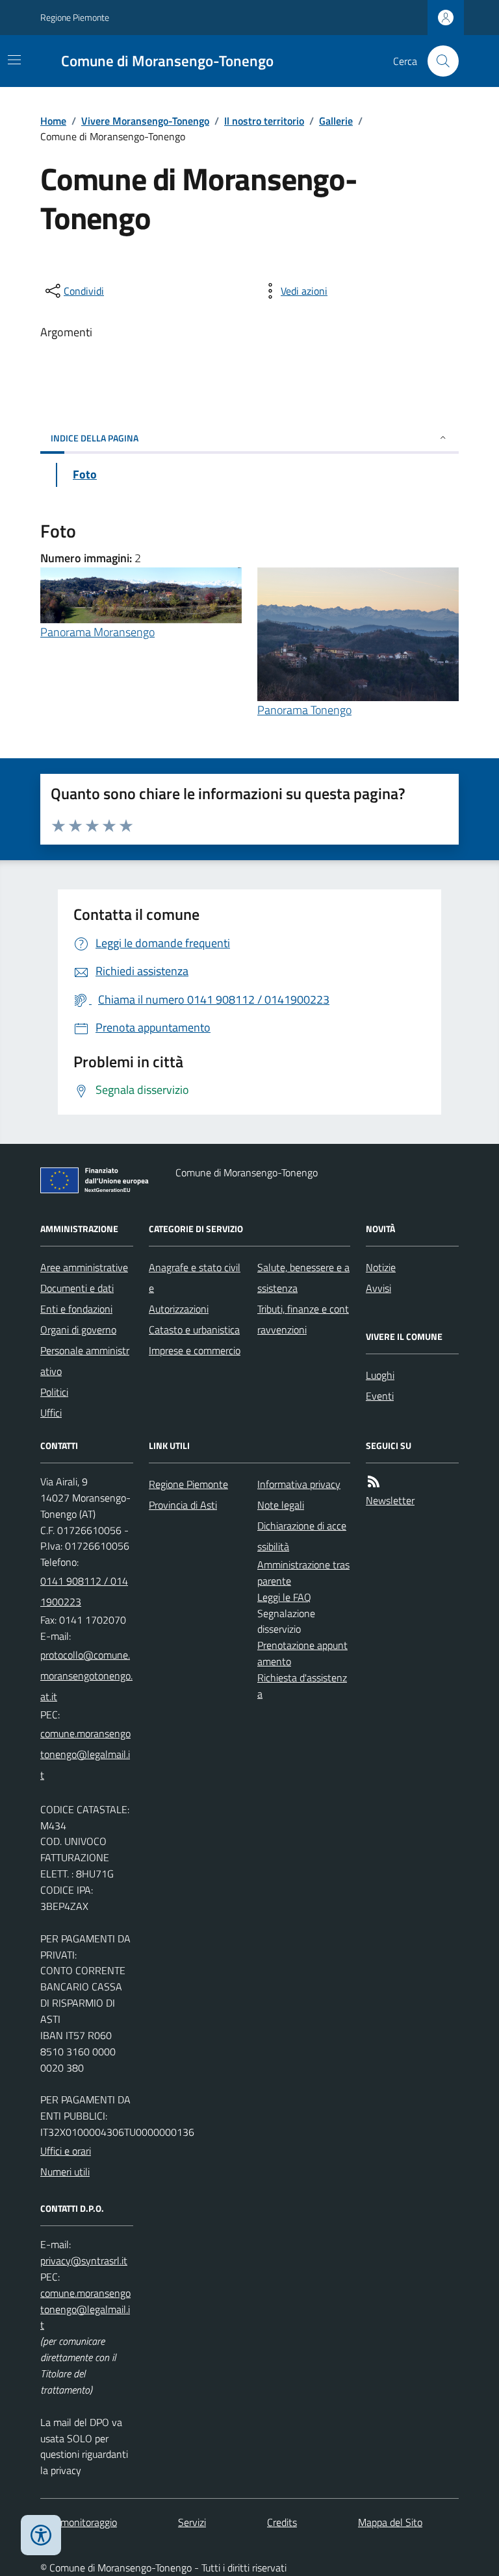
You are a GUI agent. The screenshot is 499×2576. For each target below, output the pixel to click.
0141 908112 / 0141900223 (84, 1591)
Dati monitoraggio (79, 2522)
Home (53, 121)
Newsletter (390, 1500)
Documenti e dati (77, 1288)
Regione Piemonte (75, 17)
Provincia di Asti (183, 1505)
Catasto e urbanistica (194, 1330)
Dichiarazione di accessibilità (302, 1536)
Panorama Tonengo (304, 710)
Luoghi (380, 1375)
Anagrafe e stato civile (195, 1278)
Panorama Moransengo (97, 632)
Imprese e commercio (195, 1350)
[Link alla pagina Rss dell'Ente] (374, 1482)
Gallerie (336, 121)
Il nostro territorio (264, 121)
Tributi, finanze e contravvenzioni (303, 1319)
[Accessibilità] (41, 2535)
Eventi (380, 1396)
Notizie (381, 1267)
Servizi (192, 2522)
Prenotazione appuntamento (302, 1653)
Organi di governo (78, 1330)
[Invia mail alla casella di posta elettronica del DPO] (84, 2261)
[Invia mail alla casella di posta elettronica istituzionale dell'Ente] (87, 1676)
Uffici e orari (66, 2151)
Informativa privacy (299, 1484)
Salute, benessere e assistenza (303, 1278)
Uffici (51, 1413)
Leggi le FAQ (284, 1597)
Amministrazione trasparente (303, 1573)
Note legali (281, 1505)
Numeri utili (65, 2172)
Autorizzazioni (179, 1309)
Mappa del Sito (390, 2522)
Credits (282, 2522)
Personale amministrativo (85, 1361)
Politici (54, 1392)
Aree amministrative (84, 1267)
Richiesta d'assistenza (302, 1686)
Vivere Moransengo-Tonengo (145, 121)
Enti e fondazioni (76, 1309)
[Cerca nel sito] (438, 61)
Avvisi (378, 1288)
